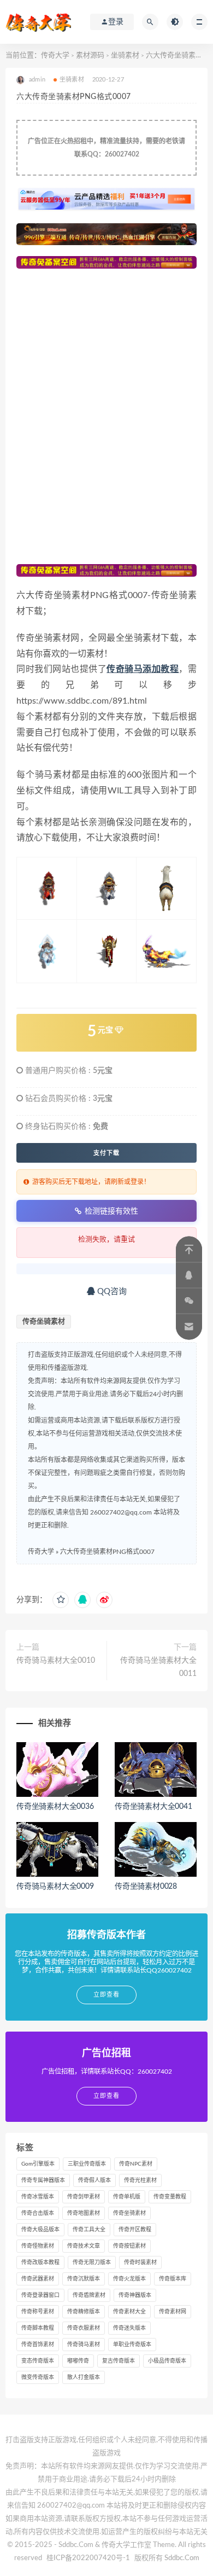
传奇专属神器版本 (43, 2180)
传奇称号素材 (38, 2312)
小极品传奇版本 (167, 2361)
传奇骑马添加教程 (143, 669)
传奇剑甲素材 (84, 2197)
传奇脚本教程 (38, 2328)
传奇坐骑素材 (44, 1322)
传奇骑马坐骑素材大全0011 (158, 1667)
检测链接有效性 (111, 1211)
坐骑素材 (125, 56)
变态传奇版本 (38, 2361)
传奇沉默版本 (84, 2279)
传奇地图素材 (84, 2213)
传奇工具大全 (89, 2230)
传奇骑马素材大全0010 (56, 1661)
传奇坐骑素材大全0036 (55, 1807)
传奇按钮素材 (129, 2246)
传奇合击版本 (38, 2213)
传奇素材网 (173, 2312)
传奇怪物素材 (38, 2246)
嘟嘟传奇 (78, 2361)
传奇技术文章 (84, 2246)
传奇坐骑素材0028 (146, 1887)
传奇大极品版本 (40, 2230)
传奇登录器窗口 (40, 2295)
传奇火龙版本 (129, 2279)
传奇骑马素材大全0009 (55, 1887)
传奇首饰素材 (38, 2345)
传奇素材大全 (129, 2312)
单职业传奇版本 (132, 2345)
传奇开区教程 (135, 2230)
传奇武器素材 (38, 2279)
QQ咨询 (111, 1292)
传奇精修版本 (84, 2312)
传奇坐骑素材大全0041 (153, 1807)
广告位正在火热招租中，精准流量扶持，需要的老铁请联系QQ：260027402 (106, 148)
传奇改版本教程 (40, 2262)
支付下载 (106, 1153)
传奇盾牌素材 (89, 2295)
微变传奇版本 (38, 2377)
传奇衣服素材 (84, 2328)
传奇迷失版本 (129, 2328)
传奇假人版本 (94, 2180)
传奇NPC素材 (136, 2164)
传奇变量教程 (170, 2197)
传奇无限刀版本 (92, 2262)
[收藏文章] (61, 1600)
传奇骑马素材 (84, 2345)
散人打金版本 (84, 2377)
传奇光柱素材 (140, 2180)
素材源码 (90, 56)
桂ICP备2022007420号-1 (88, 2558)
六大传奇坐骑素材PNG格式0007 (107, 1552)
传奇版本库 (173, 2279)
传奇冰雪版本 (38, 2197)
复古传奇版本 (119, 2361)
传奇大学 (55, 56)
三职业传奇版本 (87, 2164)
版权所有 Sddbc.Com (167, 2558)
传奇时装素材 (140, 2262)
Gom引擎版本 (38, 2164)
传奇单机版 (127, 2197)
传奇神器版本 (135, 2295)
